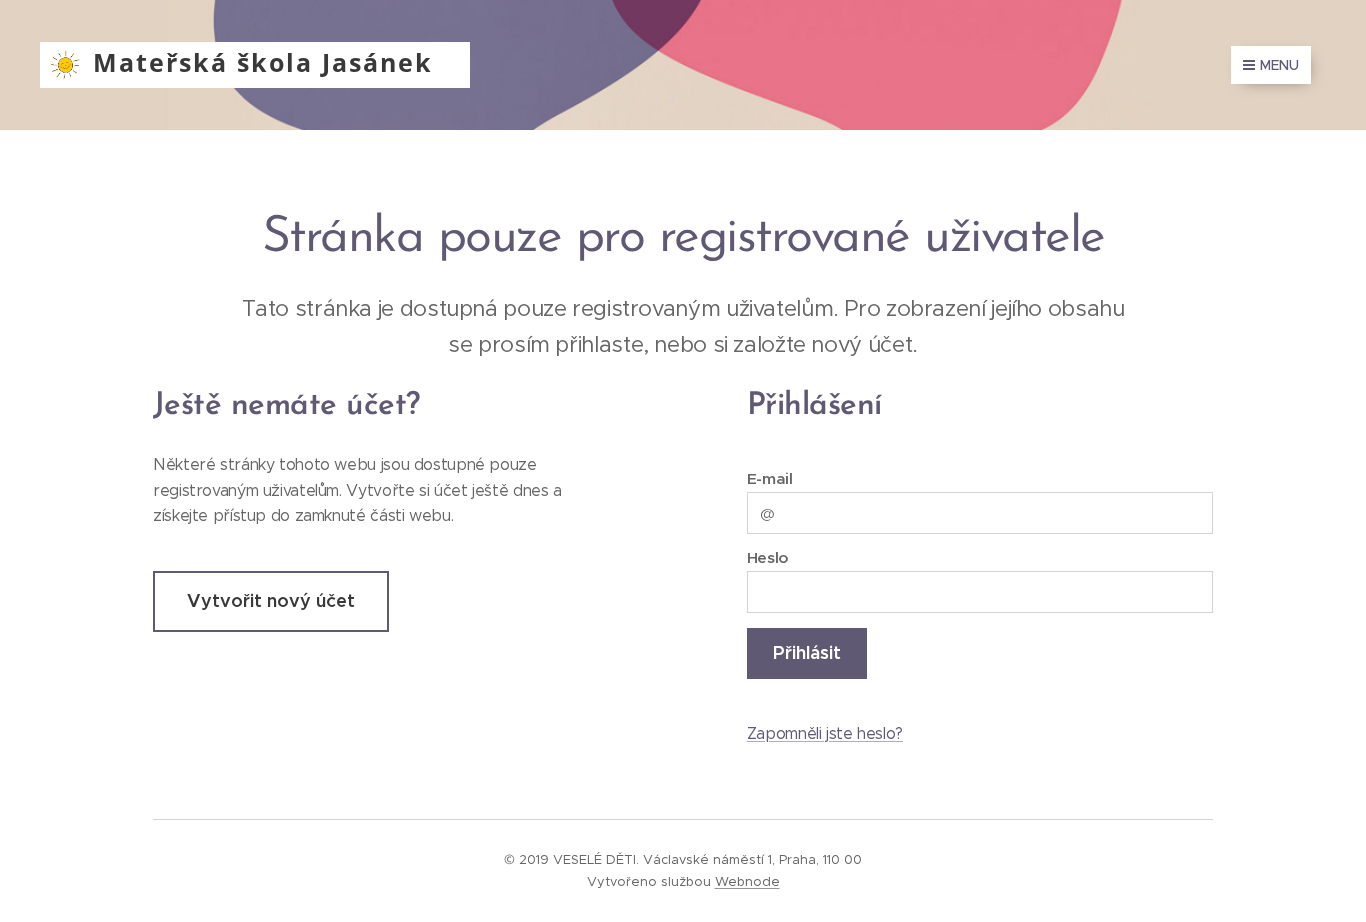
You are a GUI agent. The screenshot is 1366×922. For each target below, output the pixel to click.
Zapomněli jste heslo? (825, 733)
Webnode (747, 881)
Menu (1279, 65)
